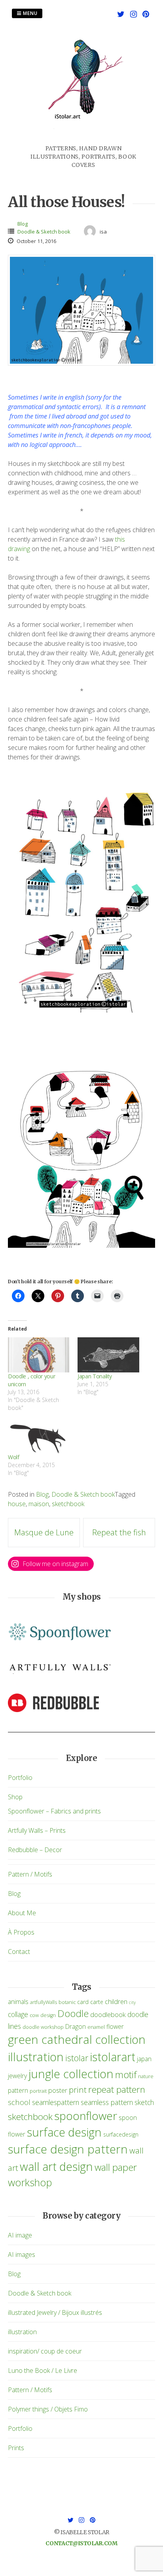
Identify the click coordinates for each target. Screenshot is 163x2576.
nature (146, 2076)
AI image (20, 2235)
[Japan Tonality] (108, 1355)
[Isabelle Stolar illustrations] (83, 140)
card (83, 2002)
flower (115, 2026)
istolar (77, 2058)
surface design (64, 2132)
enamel (96, 2027)
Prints (16, 2448)
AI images (22, 2254)
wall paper (116, 2167)
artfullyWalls (44, 2002)
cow (34, 2015)
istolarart (113, 2057)
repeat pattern (117, 2089)
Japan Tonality (95, 1376)
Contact (19, 1952)
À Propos (21, 1932)
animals (18, 2002)
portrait (38, 2091)
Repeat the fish (119, 1532)
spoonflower (86, 2116)
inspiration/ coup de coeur (45, 2351)
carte (97, 2002)
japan (144, 2059)
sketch (144, 2102)
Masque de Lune (44, 1532)
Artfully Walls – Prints (37, 1830)
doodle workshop (43, 2027)
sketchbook (68, 1504)
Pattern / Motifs (30, 1874)
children (116, 2001)
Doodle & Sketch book (44, 232)
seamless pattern (107, 2102)
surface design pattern (68, 2149)
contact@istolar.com (81, 2543)
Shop (15, 1797)
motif (126, 2075)
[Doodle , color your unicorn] (39, 1355)
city (132, 2002)
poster (58, 2090)
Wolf (14, 1457)
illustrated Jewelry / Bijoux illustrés (55, 2312)
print (78, 2090)
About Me (22, 1913)
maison (39, 1504)
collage (18, 2014)
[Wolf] (39, 1436)
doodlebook (108, 2014)
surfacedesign (121, 2134)
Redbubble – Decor (35, 1850)
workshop (30, 2182)
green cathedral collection (77, 2039)
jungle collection (71, 2074)
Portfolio (20, 1778)
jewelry (17, 2076)
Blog (23, 224)
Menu (29, 13)
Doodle (73, 2013)
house (17, 1504)
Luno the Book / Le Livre (43, 2370)
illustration (36, 2057)
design (48, 2015)
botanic (67, 2002)
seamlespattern (56, 2102)
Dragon (76, 2026)
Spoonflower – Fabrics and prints (54, 1811)
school (19, 2102)
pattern (18, 2090)
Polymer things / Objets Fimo (48, 2409)
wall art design (56, 2166)
